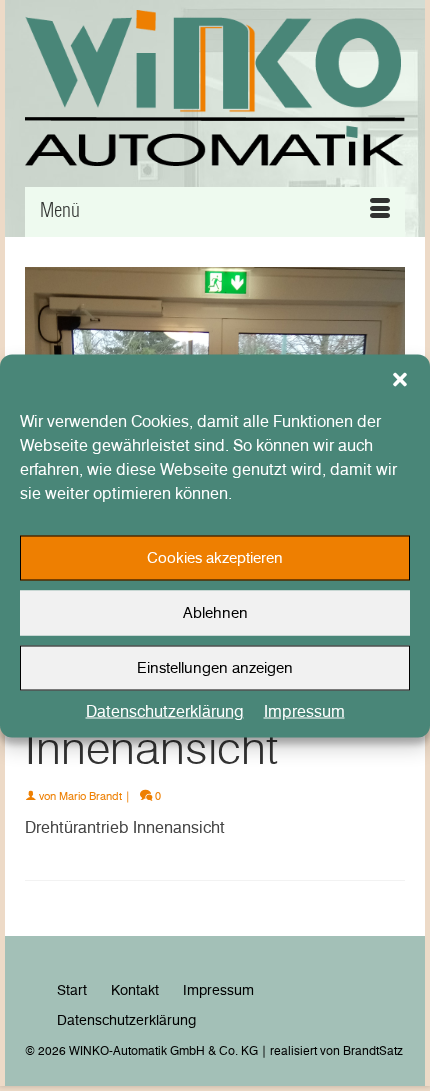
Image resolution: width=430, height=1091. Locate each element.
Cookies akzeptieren (215, 558)
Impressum (304, 710)
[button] (400, 379)
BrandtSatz (373, 1050)
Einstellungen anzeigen (215, 668)
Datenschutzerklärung (165, 710)
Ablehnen (215, 613)
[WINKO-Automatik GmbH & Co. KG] (215, 88)
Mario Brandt (90, 796)
